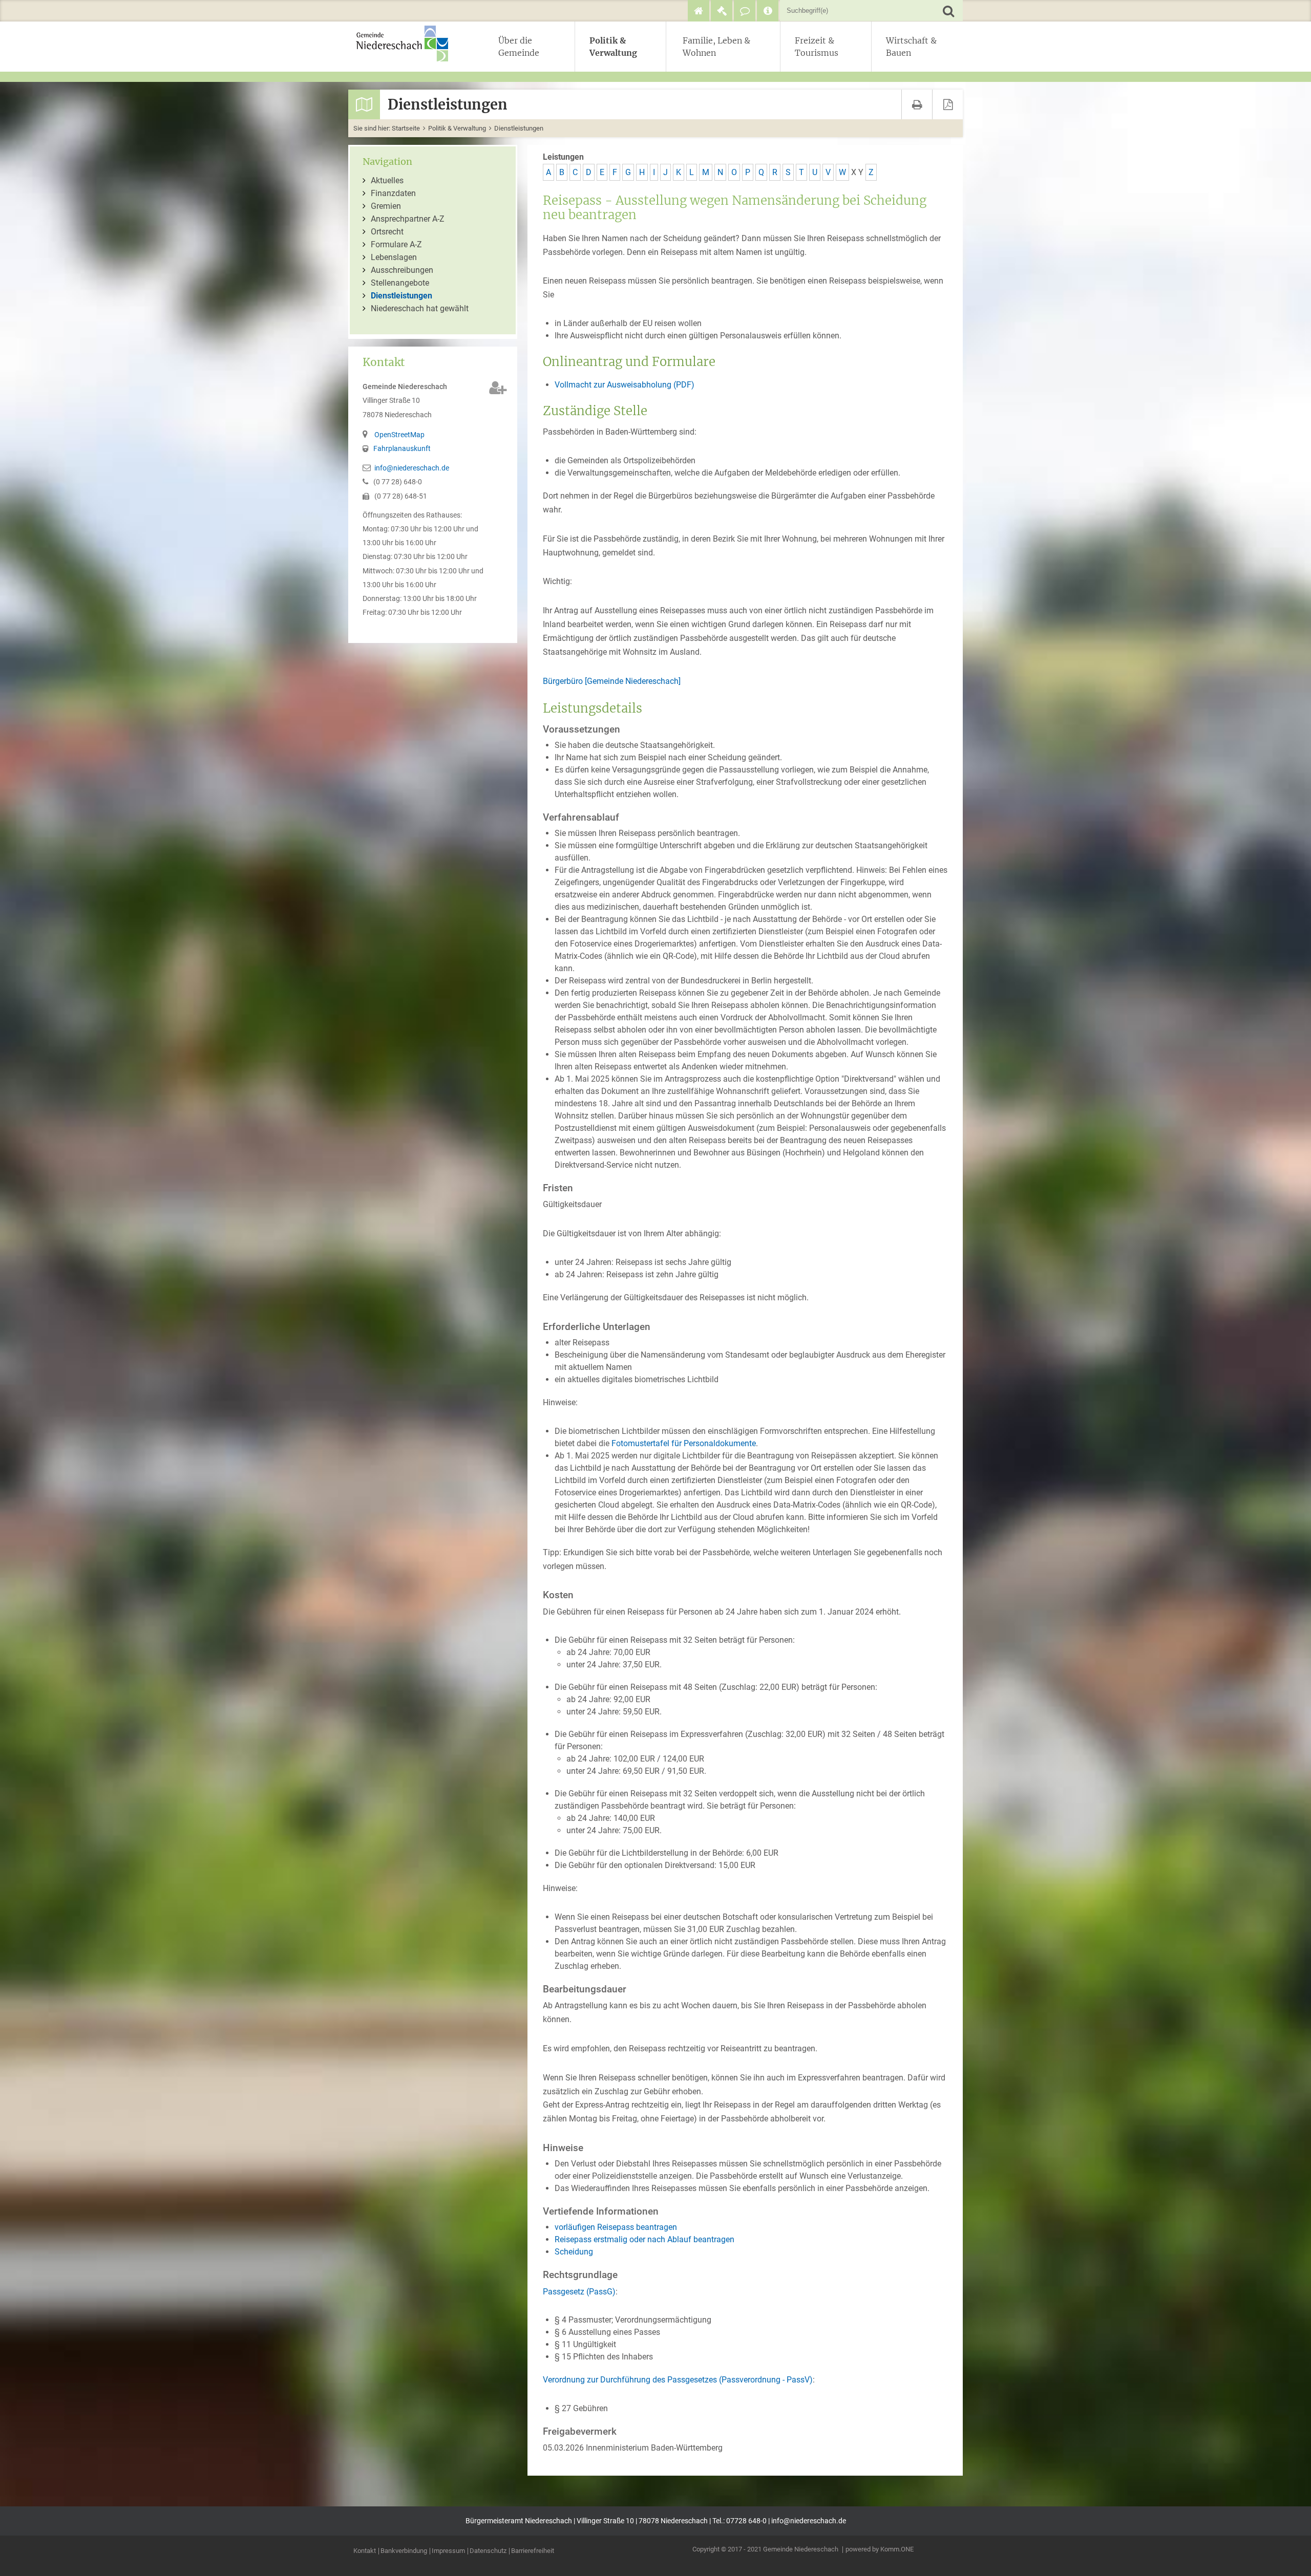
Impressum (448, 2551)
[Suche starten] (948, 10)
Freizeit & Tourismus (817, 47)
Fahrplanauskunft (402, 449)
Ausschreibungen (402, 270)
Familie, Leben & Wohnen (716, 47)
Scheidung (574, 2252)
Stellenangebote (400, 283)
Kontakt (365, 2551)
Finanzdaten (393, 193)
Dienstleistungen (519, 128)
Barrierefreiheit (533, 2551)
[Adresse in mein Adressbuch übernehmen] (498, 388)
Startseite (406, 128)
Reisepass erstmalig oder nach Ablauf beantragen (644, 2239)
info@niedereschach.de (412, 468)
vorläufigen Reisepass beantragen (616, 2227)
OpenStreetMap (399, 435)
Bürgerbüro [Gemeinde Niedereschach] (612, 681)
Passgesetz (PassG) (579, 2292)
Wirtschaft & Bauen (911, 47)
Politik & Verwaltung (613, 47)
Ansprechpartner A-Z (408, 219)
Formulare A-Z (396, 244)
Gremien (386, 206)
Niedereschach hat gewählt (420, 308)
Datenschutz (488, 2551)
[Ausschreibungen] (722, 11)
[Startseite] (699, 11)
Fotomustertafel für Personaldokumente (684, 1443)
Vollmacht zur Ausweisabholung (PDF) (625, 385)
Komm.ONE (897, 2549)
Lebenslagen (394, 257)
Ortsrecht (387, 232)
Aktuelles (387, 180)
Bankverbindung (404, 2551)
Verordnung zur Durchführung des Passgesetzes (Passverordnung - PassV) (678, 2380)
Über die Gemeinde (519, 47)
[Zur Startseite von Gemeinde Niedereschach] (407, 44)
